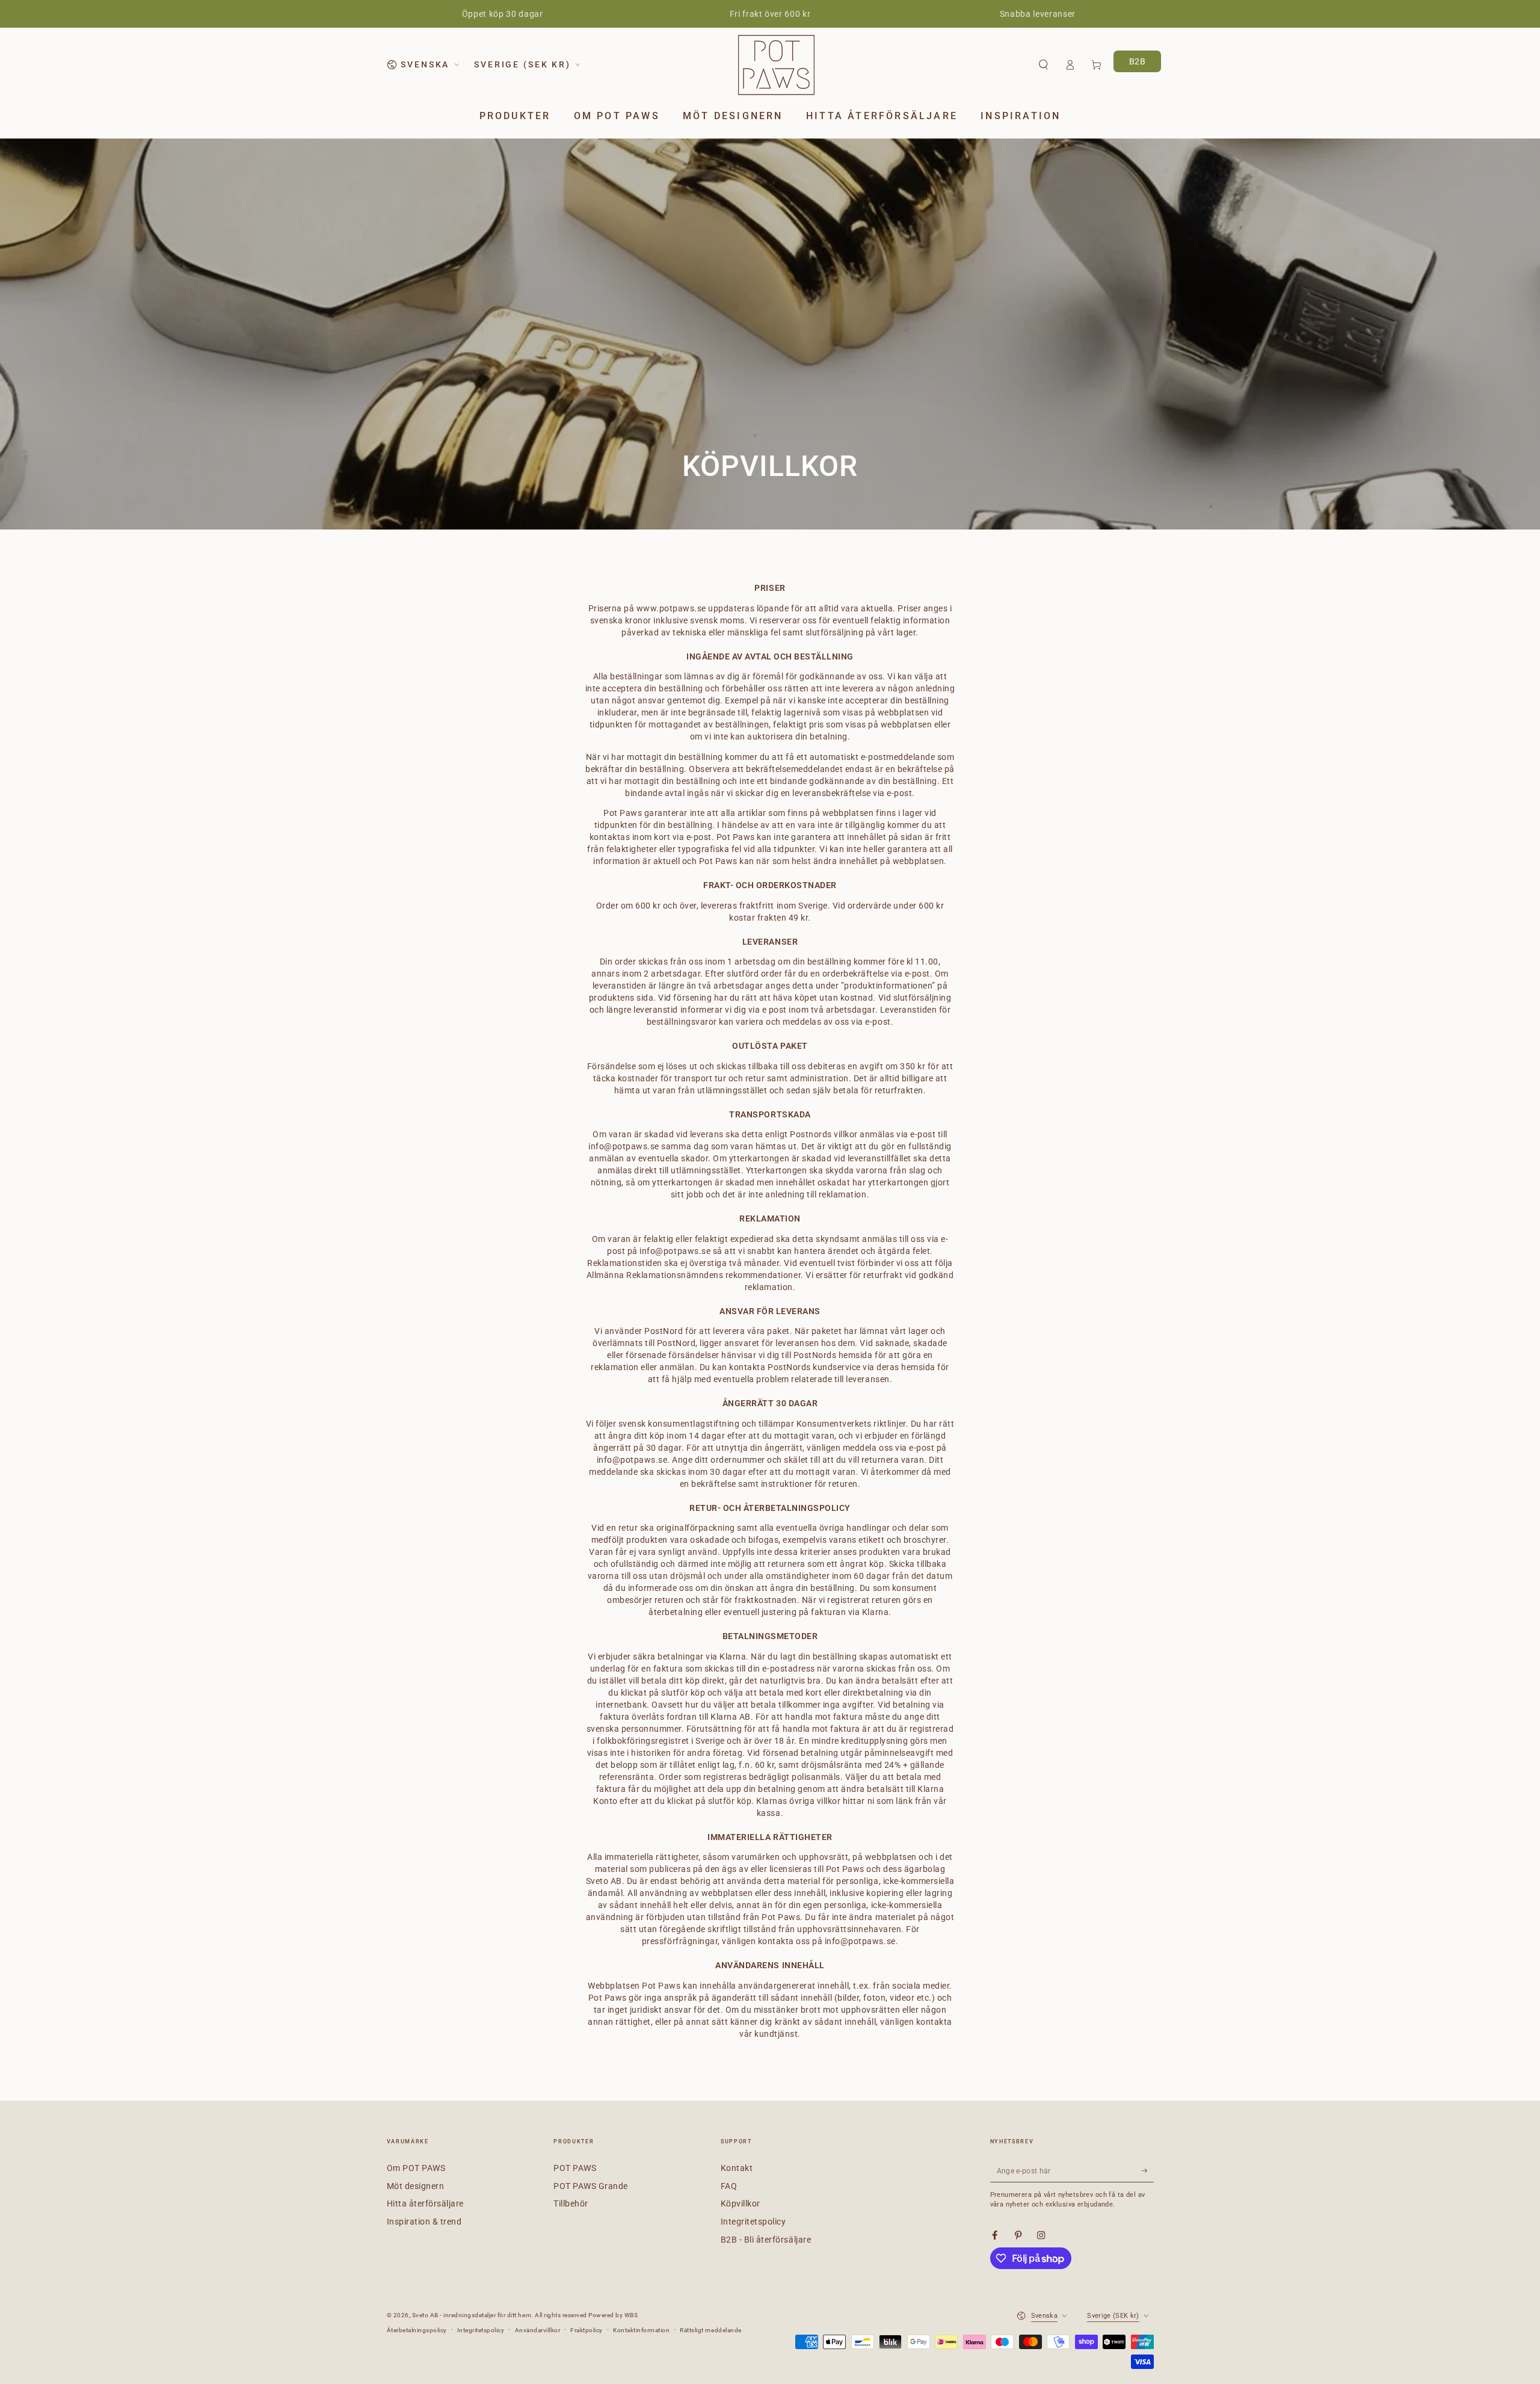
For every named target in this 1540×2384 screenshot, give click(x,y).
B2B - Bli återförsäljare (766, 2240)
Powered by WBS (613, 2315)
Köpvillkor (741, 2203)
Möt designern (416, 2186)
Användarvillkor (538, 2330)
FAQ (729, 2186)
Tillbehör (571, 2203)
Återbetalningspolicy (417, 2330)
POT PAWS (575, 2168)
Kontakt (737, 2168)
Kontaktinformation (641, 2330)
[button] (1043, 65)
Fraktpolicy (587, 2330)
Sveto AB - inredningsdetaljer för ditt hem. (473, 2315)
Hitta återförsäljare (425, 2203)
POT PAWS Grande (591, 2186)
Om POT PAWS (416, 2168)
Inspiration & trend (424, 2222)
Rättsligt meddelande (710, 2330)
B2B (1138, 61)
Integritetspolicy (753, 2222)
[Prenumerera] (1148, 2171)
